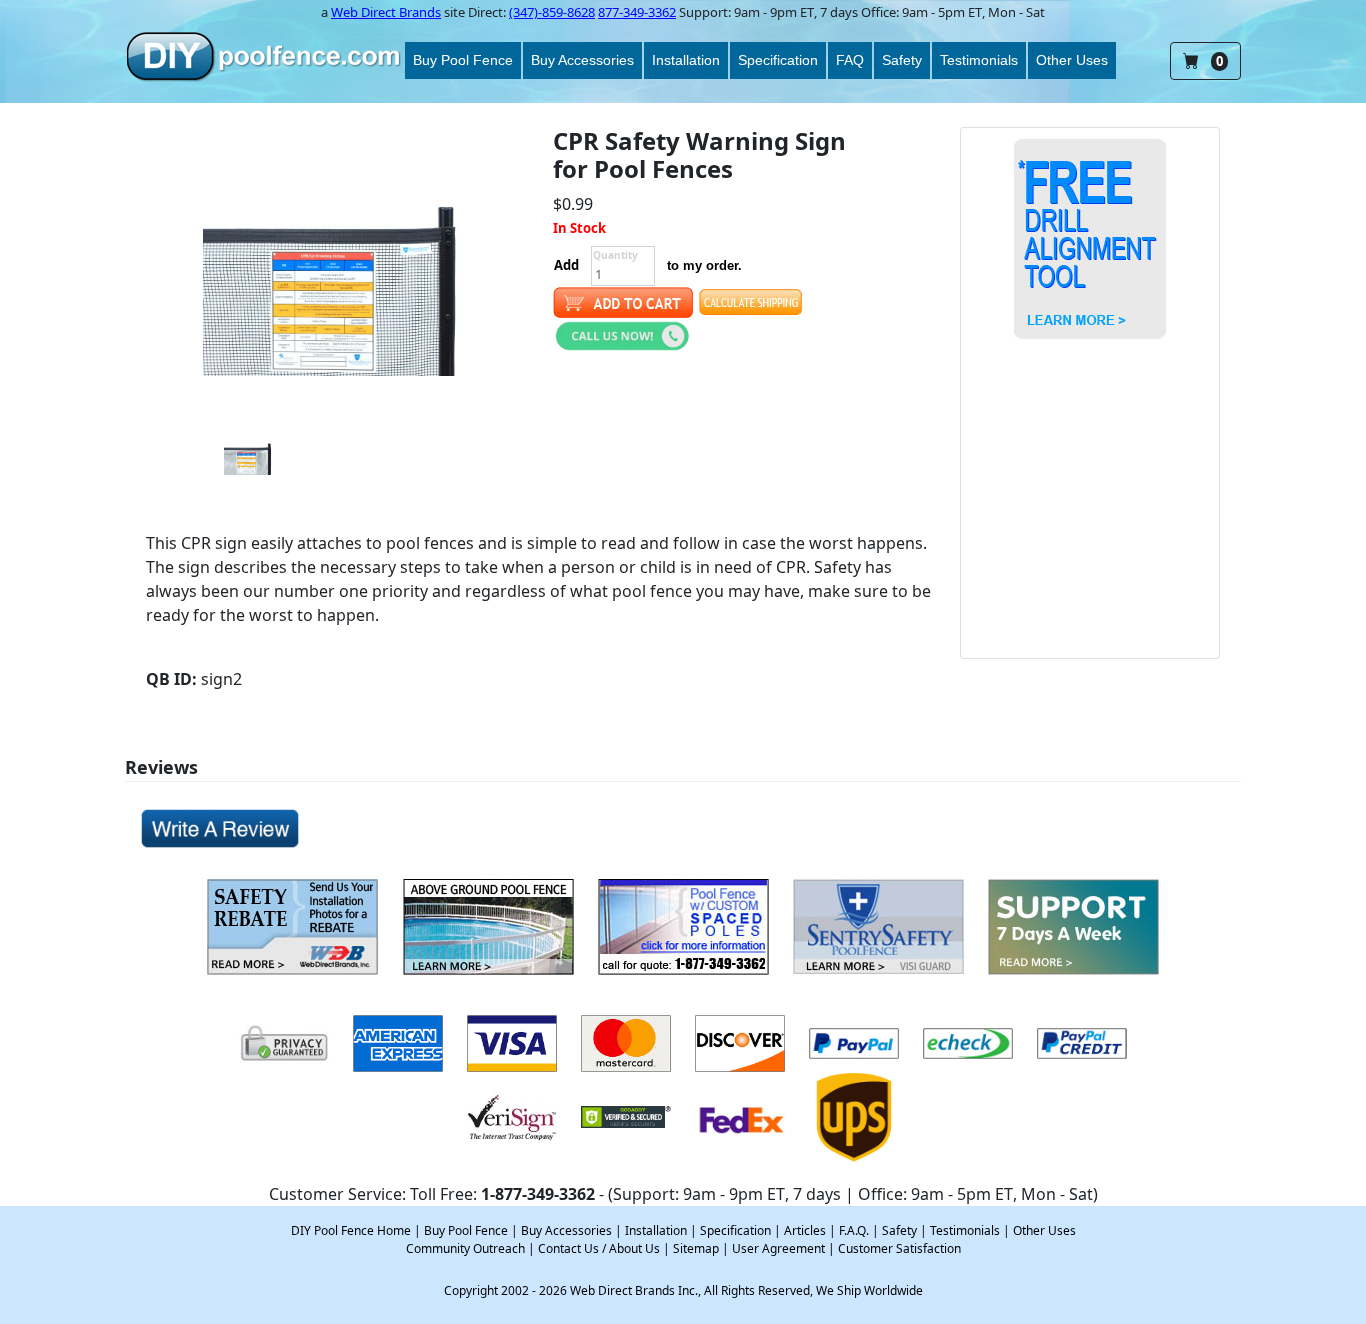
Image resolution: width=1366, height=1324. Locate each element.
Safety (902, 60)
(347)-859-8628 (552, 12)
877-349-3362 (637, 12)
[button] (623, 334)
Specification (778, 60)
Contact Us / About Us (599, 1248)
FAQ (850, 60)
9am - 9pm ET (774, 12)
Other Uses (1072, 60)
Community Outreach (465, 1248)
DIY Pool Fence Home (351, 1230)
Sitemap (696, 1248)
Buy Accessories (582, 60)
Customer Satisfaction (899, 1248)
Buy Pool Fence (463, 60)
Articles (805, 1230)
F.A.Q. (854, 1230)
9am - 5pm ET (942, 12)
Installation (686, 60)
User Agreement (778, 1248)
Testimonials (979, 60)
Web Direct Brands (386, 12)
